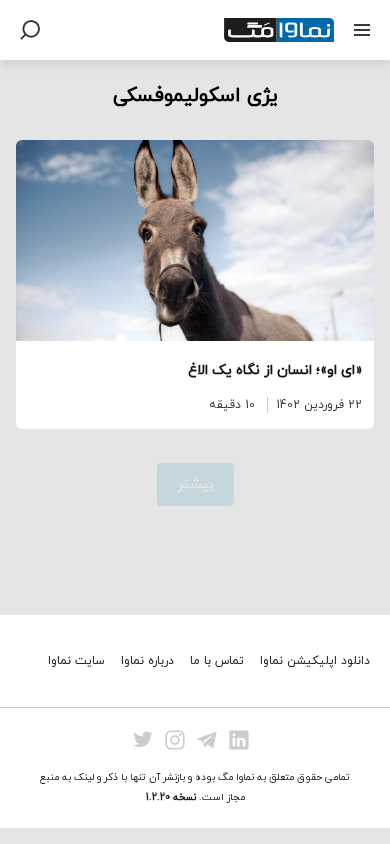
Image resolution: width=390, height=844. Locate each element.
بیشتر (195, 484)
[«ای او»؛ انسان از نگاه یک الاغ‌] (195, 240)
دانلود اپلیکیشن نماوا (315, 661)
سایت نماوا (76, 661)
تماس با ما (217, 661)
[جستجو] (30, 30)
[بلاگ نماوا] (279, 30)
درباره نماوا (147, 661)
